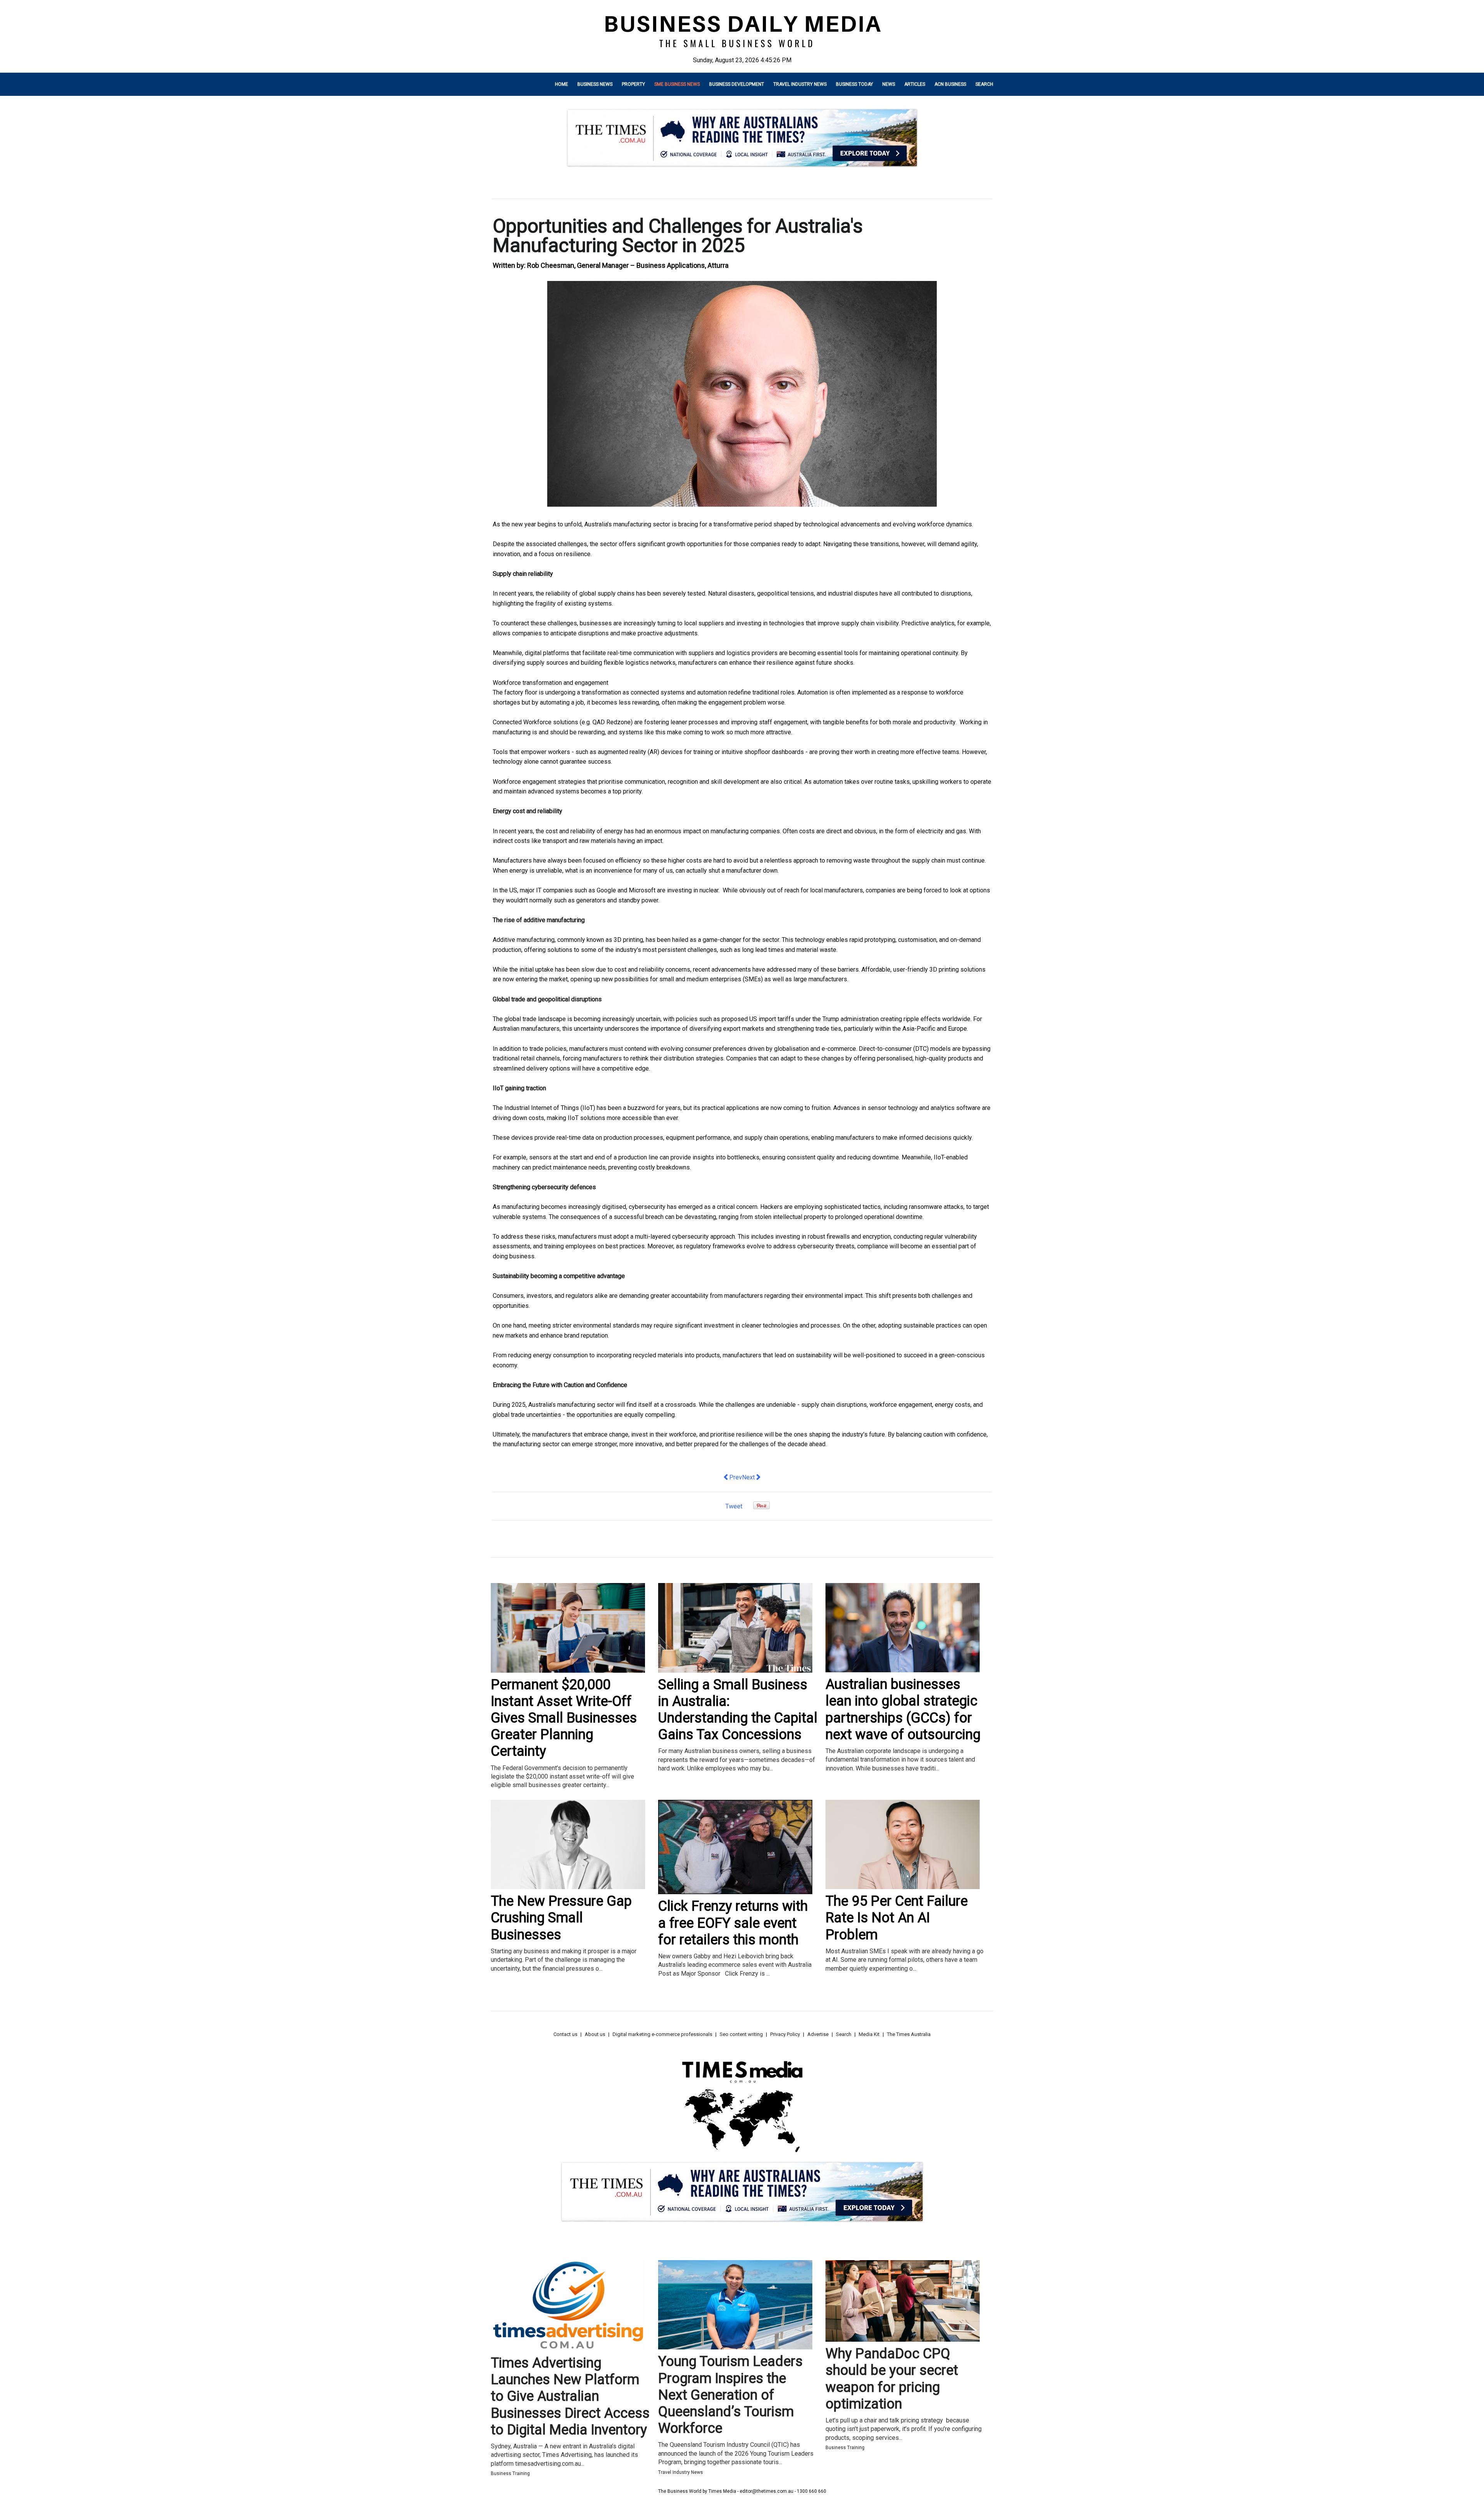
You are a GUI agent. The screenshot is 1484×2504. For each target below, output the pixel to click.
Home (562, 84)
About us (595, 2034)
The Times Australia (909, 2034)
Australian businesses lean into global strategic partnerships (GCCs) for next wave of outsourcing (903, 1709)
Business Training (510, 2473)
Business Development (737, 84)
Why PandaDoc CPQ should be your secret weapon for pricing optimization (892, 2379)
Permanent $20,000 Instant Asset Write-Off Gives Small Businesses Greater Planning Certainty (564, 1718)
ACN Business (950, 84)
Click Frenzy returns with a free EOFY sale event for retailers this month (733, 1923)
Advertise (818, 2034)
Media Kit (869, 2034)
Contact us (565, 2034)
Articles (915, 84)
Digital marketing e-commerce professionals (662, 2034)
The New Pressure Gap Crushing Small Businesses (561, 1918)
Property (633, 84)
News (889, 84)
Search (984, 84)
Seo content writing (741, 2034)
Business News (595, 84)
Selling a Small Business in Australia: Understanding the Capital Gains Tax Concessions (738, 1710)
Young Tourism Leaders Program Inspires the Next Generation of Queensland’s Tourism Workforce (730, 2395)
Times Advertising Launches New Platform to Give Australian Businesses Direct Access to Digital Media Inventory (570, 2396)
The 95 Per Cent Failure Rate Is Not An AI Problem (897, 1918)
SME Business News (677, 84)
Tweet (734, 1506)
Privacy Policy (785, 2034)
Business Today (854, 84)
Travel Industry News (800, 84)
